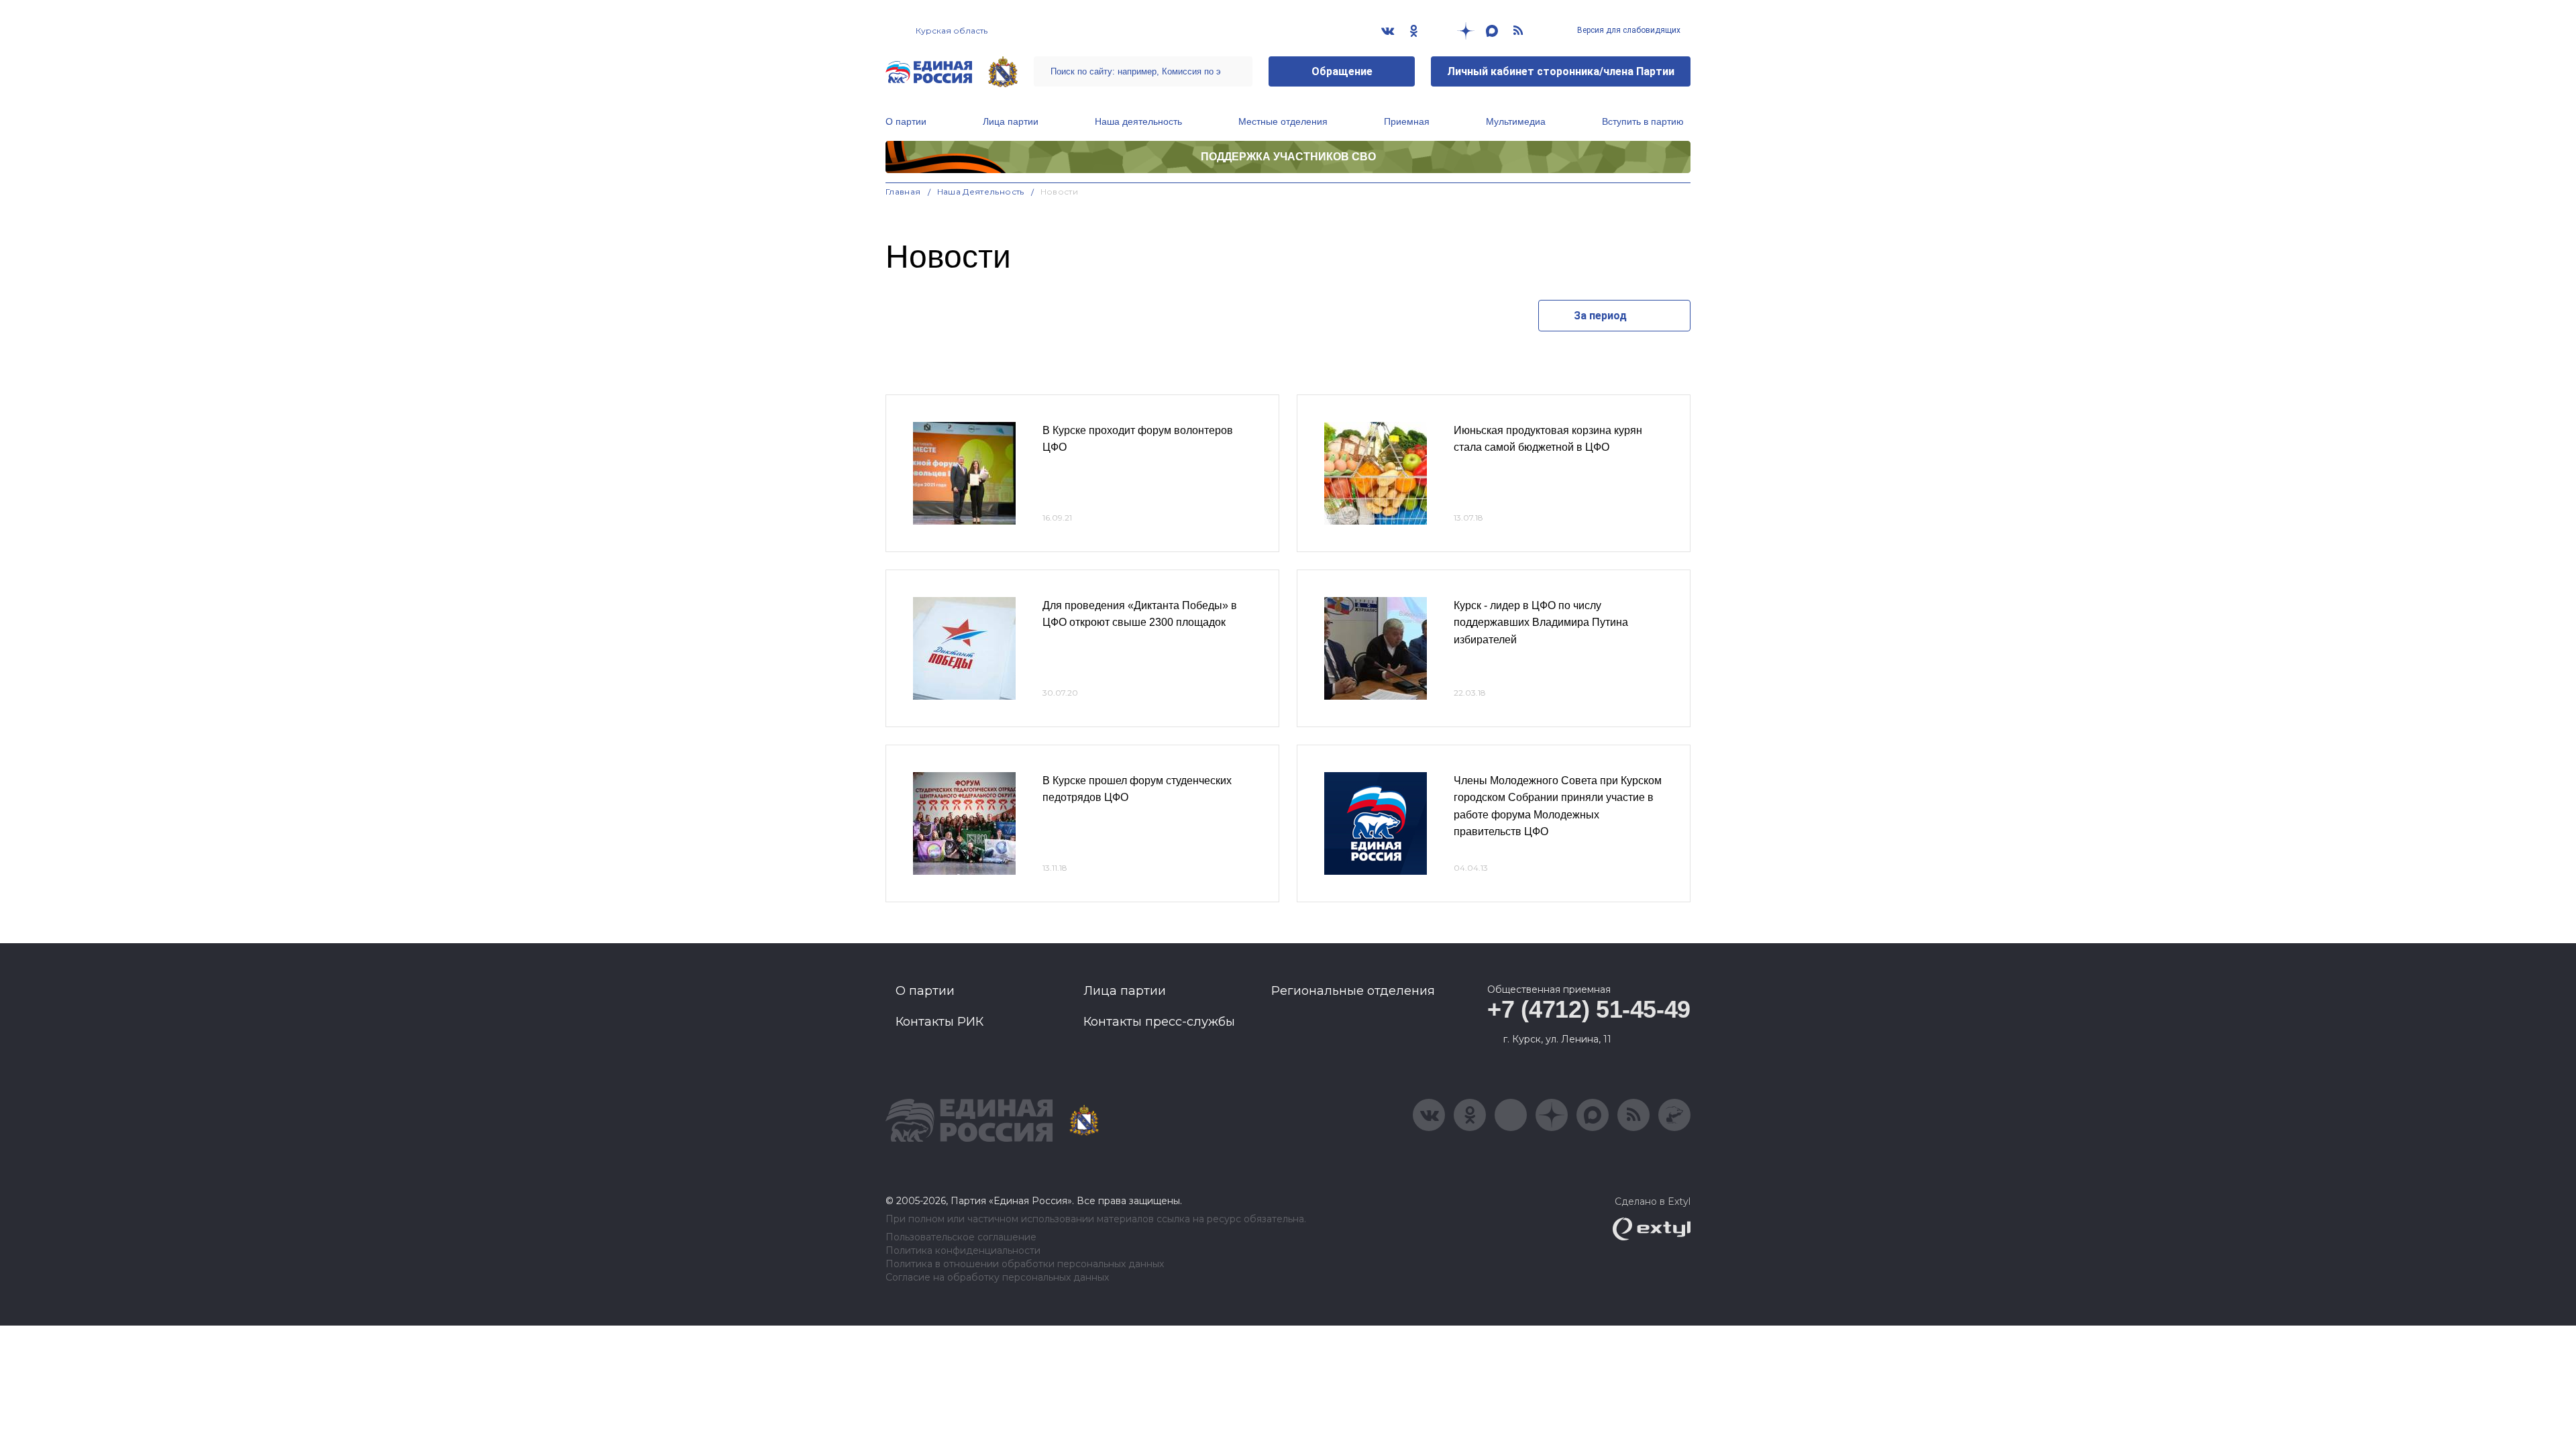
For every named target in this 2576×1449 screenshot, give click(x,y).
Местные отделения (1283, 121)
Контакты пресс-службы (1159, 1022)
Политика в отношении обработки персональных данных (1025, 1264)
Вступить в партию (1643, 121)
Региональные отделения (1353, 991)
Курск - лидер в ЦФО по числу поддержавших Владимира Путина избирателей (1541, 623)
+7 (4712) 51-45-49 (1589, 1009)
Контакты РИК (940, 1022)
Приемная (1407, 121)
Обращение (1342, 71)
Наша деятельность (1138, 121)
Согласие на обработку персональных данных (997, 1278)
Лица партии (1011, 121)
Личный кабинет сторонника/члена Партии (1561, 71)
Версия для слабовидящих (1628, 30)
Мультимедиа (1516, 121)
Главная (903, 192)
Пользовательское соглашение (961, 1237)
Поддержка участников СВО (1288, 157)
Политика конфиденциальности (963, 1251)
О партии (906, 121)
